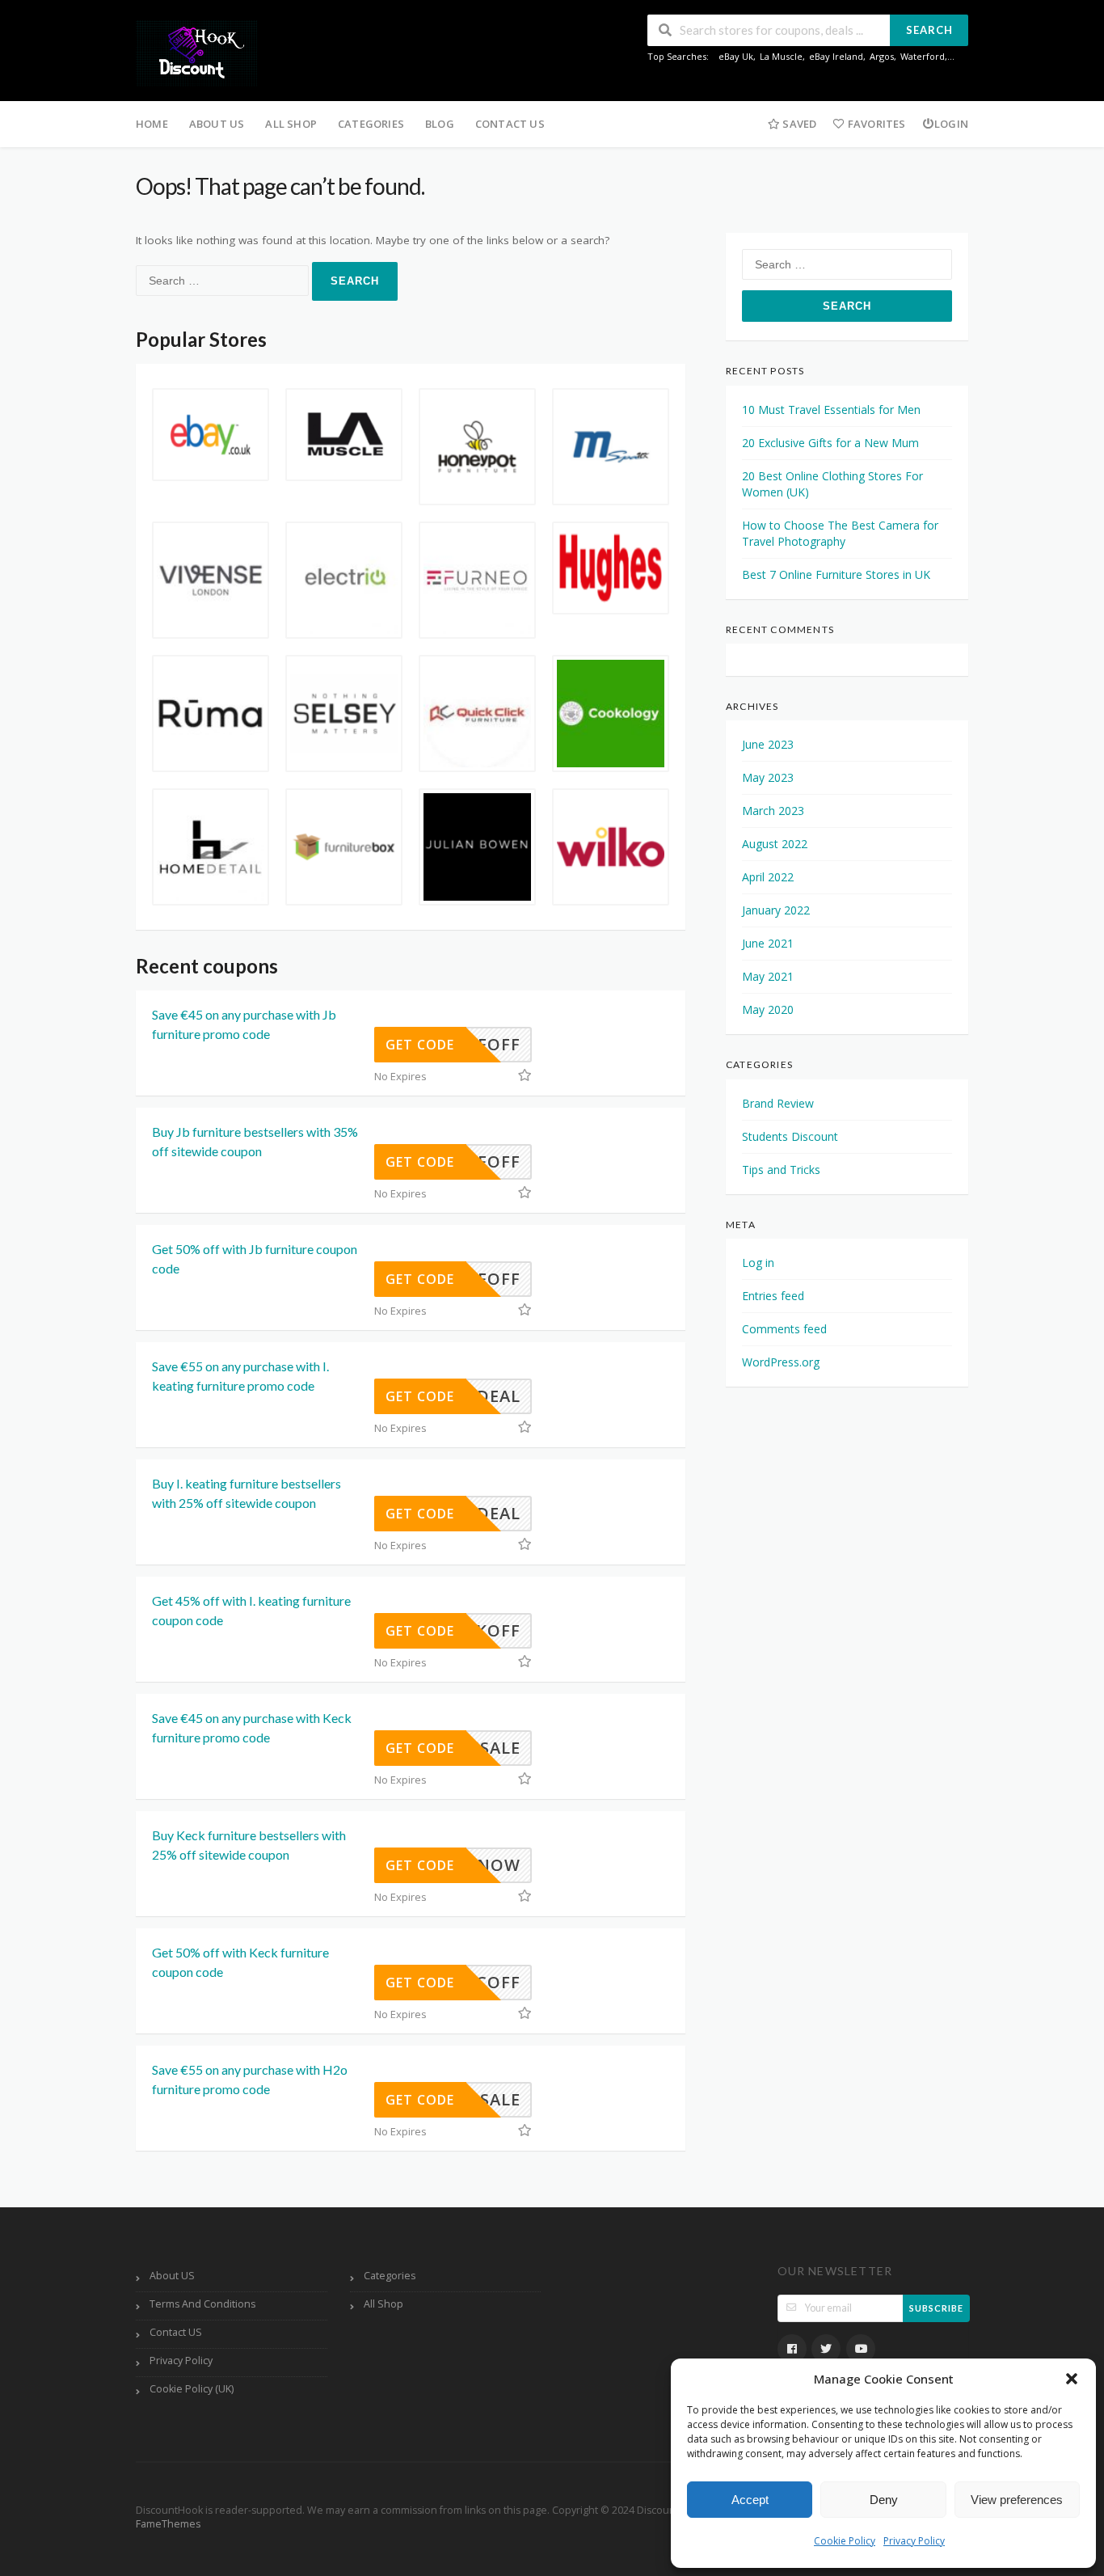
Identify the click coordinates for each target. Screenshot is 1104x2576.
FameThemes (168, 2524)
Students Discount (790, 1136)
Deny (884, 2500)
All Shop (291, 124)
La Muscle (781, 56)
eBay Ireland (836, 56)
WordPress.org (781, 1362)
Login (951, 124)
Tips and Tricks (781, 1170)
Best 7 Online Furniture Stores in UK (836, 574)
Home (152, 124)
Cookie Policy (845, 2541)
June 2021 (768, 943)
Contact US (510, 124)
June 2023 (768, 744)
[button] (1072, 2379)
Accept (750, 2500)
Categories (371, 124)
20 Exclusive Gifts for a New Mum (830, 443)
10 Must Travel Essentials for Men (831, 410)
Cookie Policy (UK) (192, 2389)
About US (217, 124)
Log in (758, 1263)
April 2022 (768, 877)
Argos (882, 56)
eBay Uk (736, 56)
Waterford (923, 56)
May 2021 (768, 976)
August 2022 (775, 844)
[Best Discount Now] (196, 52)
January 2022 (776, 910)
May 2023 (768, 777)
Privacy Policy (914, 2541)
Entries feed (773, 1296)
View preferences (1017, 2500)
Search (929, 30)
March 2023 (773, 811)
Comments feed (784, 1329)
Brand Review (778, 1103)
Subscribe (936, 2308)
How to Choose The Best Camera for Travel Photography (840, 533)
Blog (440, 124)
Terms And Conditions (202, 2304)
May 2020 (768, 1009)
